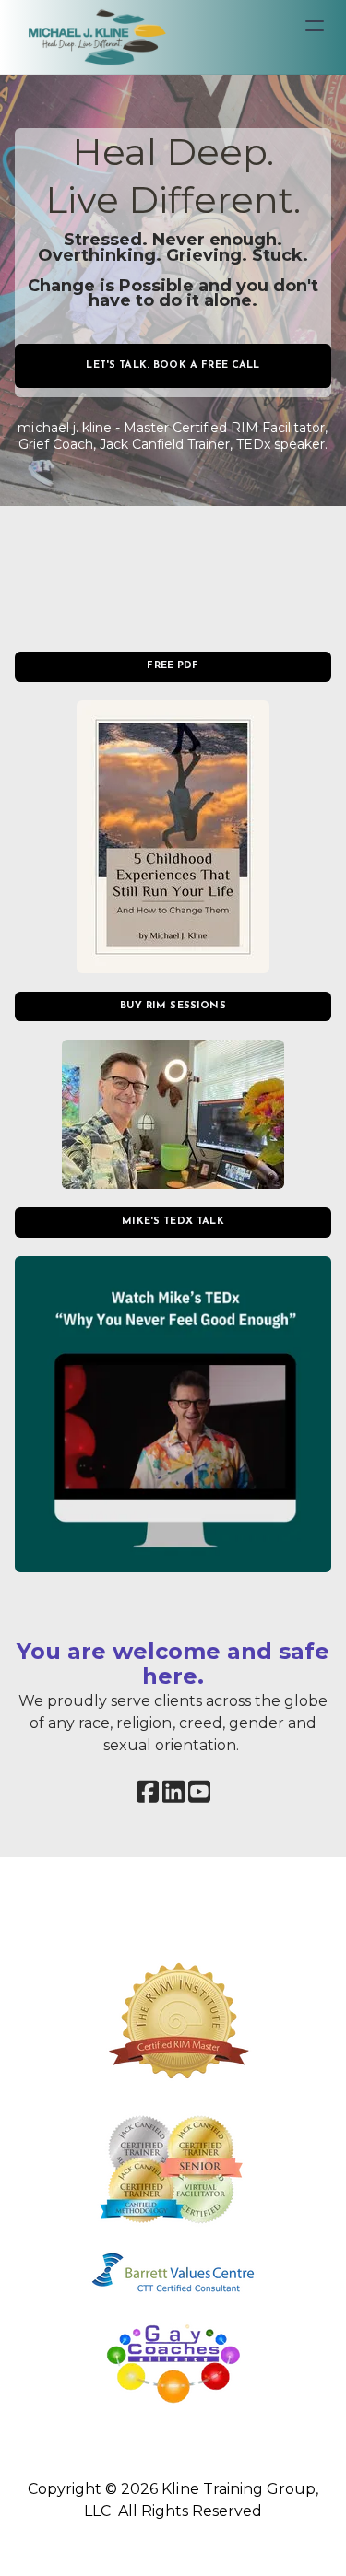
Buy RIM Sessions (173, 1006)
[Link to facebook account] (148, 1791)
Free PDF (173, 666)
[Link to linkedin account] (173, 1791)
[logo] (95, 37)
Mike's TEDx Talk (173, 1222)
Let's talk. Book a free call (173, 365)
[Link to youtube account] (199, 1791)
